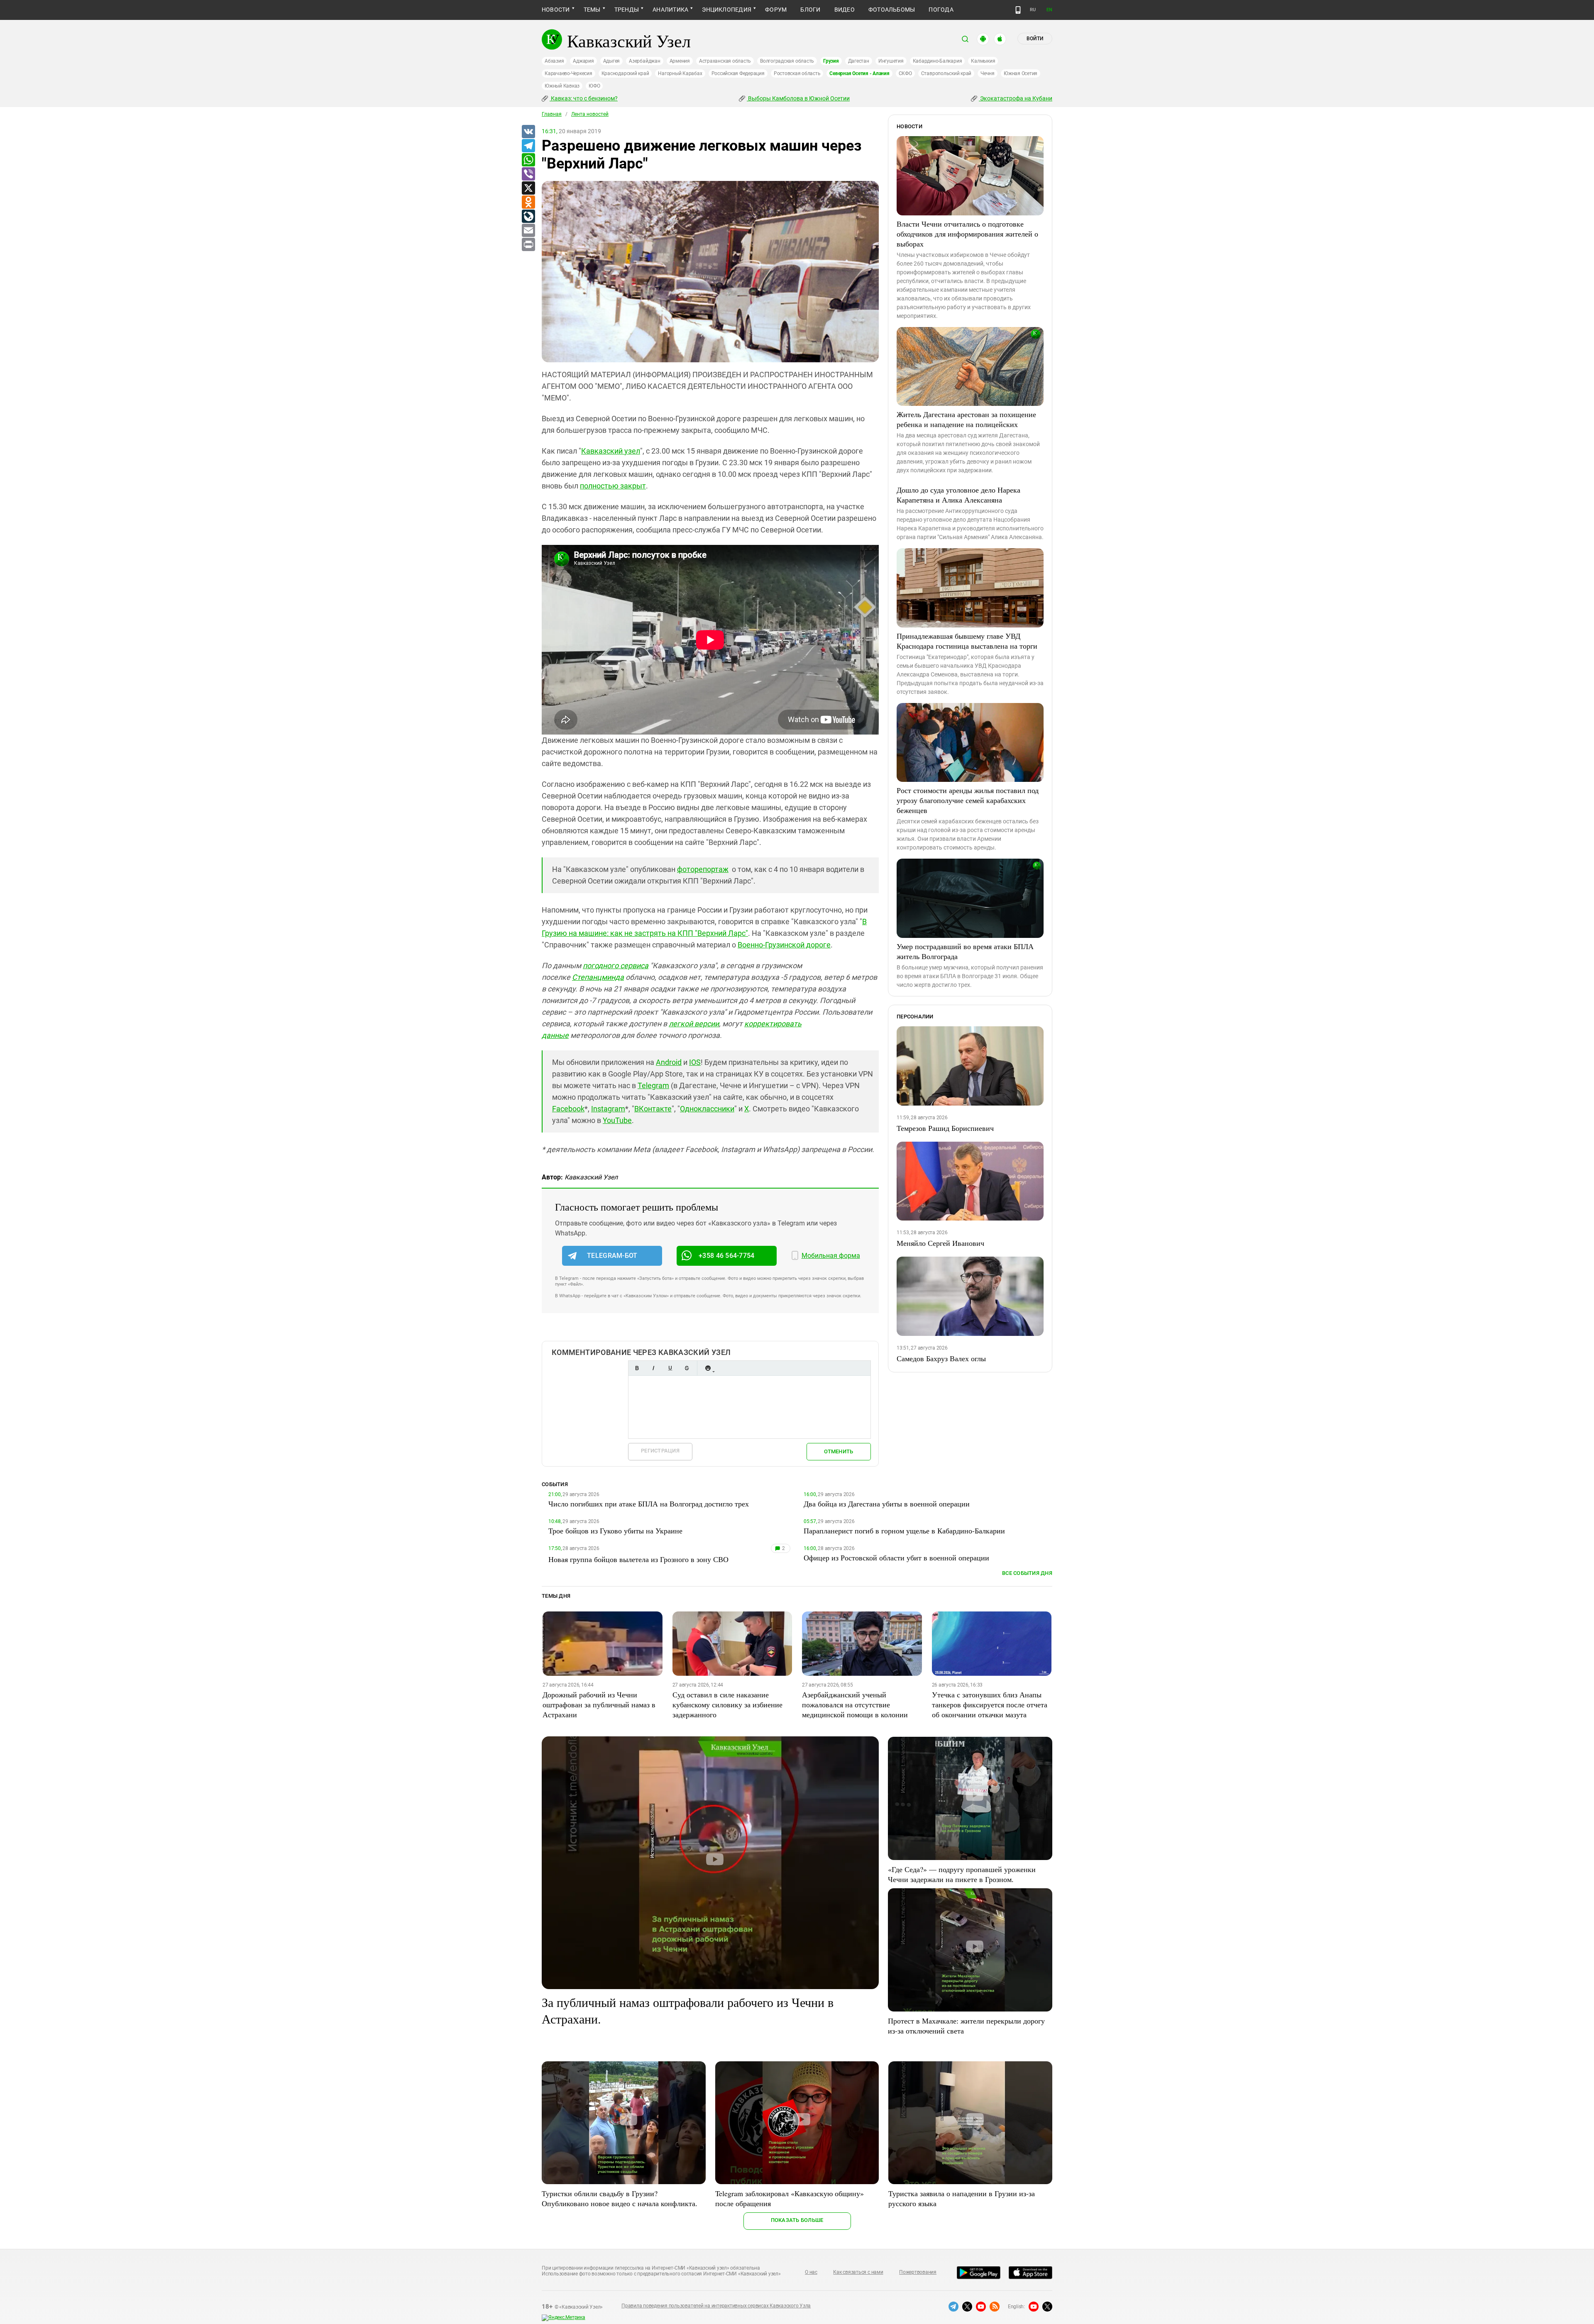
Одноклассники (707, 1109)
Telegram (653, 1085)
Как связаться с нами (858, 2272)
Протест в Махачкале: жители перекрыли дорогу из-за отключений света (966, 2026)
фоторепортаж (703, 869)
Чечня (988, 73)
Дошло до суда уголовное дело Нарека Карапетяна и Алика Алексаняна (958, 495)
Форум (776, 10)
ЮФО (594, 86)
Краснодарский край (625, 73)
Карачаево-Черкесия (568, 73)
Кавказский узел (611, 451)
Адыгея (612, 61)
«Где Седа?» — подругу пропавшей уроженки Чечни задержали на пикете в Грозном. (962, 1874)
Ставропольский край (946, 73)
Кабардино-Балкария (938, 61)
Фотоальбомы (892, 10)
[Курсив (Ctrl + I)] (653, 1368)
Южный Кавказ (562, 86)
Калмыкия (983, 61)
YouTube (617, 1120)
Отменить (839, 1451)
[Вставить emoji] (708, 1368)
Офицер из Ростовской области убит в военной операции (896, 1557)
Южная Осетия (1021, 73)
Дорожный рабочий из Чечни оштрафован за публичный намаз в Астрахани (599, 1704)
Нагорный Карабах (680, 73)
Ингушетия (891, 61)
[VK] (528, 132)
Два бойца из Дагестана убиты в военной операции (887, 1504)
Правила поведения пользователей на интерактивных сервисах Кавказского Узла (716, 2306)
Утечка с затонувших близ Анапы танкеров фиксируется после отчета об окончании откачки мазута (990, 1704)
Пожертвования (918, 2272)
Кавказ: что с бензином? (584, 98)
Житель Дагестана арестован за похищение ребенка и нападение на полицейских (966, 419)
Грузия (831, 61)
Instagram (608, 1109)
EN (1049, 10)
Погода (941, 10)
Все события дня (1027, 1573)
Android (669, 1062)
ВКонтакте (653, 1109)
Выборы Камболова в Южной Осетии (798, 98)
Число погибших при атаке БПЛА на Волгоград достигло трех (649, 1504)
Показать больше (797, 2220)
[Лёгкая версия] (1018, 10)
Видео (845, 10)
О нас (811, 2272)
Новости (556, 10)
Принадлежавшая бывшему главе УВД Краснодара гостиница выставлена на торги (967, 641)
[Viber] (528, 174)
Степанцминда (598, 977)
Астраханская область (725, 61)
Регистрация (660, 1451)
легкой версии (694, 1024)
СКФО (905, 73)
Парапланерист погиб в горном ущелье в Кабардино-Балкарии (904, 1531)
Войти (1035, 39)
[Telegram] (528, 146)
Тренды (627, 10)
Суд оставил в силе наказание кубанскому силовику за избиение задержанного (727, 1704)
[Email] (528, 231)
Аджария (583, 61)
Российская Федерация (738, 73)
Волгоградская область (787, 61)
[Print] (528, 245)
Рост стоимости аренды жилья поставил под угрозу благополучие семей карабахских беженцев (968, 800)
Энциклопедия (727, 10)
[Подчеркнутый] (670, 1368)
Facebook (568, 1109)
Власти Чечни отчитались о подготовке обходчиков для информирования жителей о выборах (967, 234)
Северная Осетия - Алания (859, 73)
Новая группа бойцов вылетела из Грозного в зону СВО (638, 1559)
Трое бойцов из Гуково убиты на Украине (615, 1531)
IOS (695, 1062)
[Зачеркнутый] (687, 1368)
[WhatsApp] (528, 160)
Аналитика (670, 10)
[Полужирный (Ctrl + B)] (637, 1368)
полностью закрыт (613, 486)
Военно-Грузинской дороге (784, 945)
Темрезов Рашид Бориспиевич (945, 1128)
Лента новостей (590, 114)
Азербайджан (644, 61)
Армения (680, 61)
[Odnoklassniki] (528, 203)
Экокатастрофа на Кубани (1016, 98)
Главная (552, 114)
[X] (528, 188)
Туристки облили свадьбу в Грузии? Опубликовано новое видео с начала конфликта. (620, 2198)
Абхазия (554, 61)
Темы (592, 10)
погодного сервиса (616, 965)
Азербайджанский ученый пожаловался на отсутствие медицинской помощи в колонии (855, 1704)
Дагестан (859, 61)
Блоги (810, 10)
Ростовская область (797, 73)
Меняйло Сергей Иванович (940, 1243)
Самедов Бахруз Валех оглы (941, 1358)
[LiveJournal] (528, 217)
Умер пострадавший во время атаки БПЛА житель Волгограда (965, 951)
